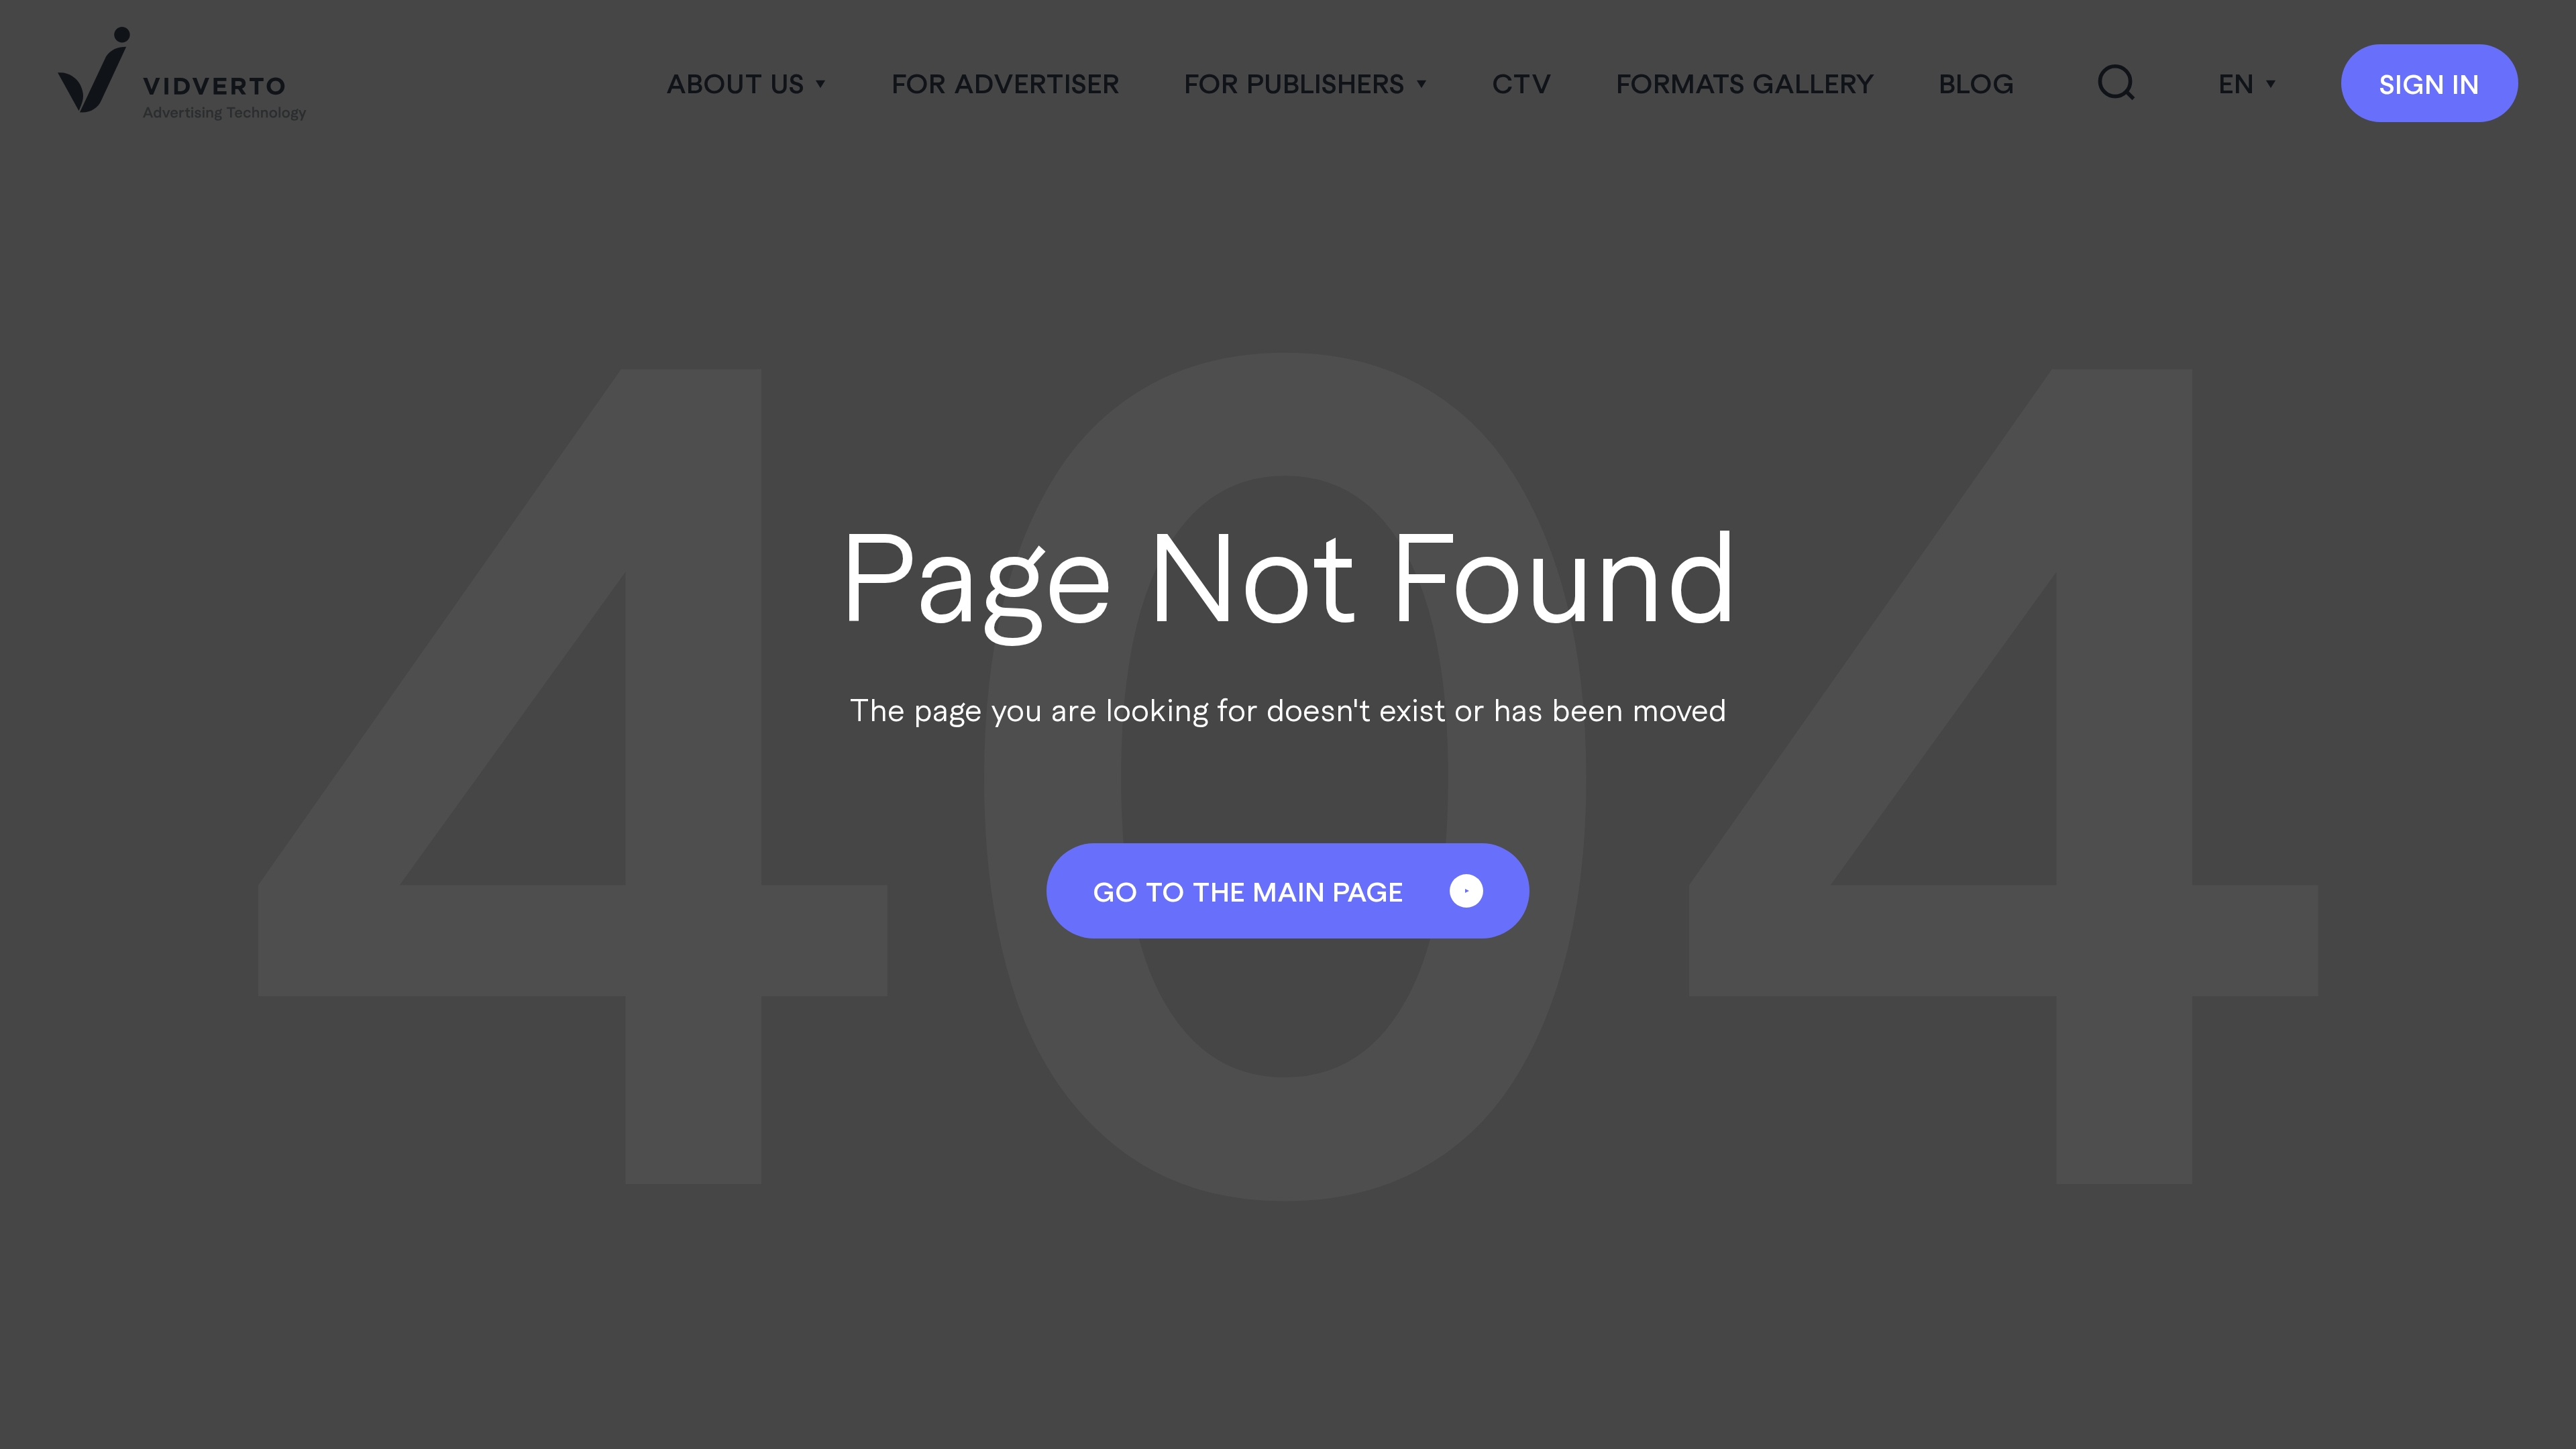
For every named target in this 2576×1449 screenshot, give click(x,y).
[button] (747, 83)
